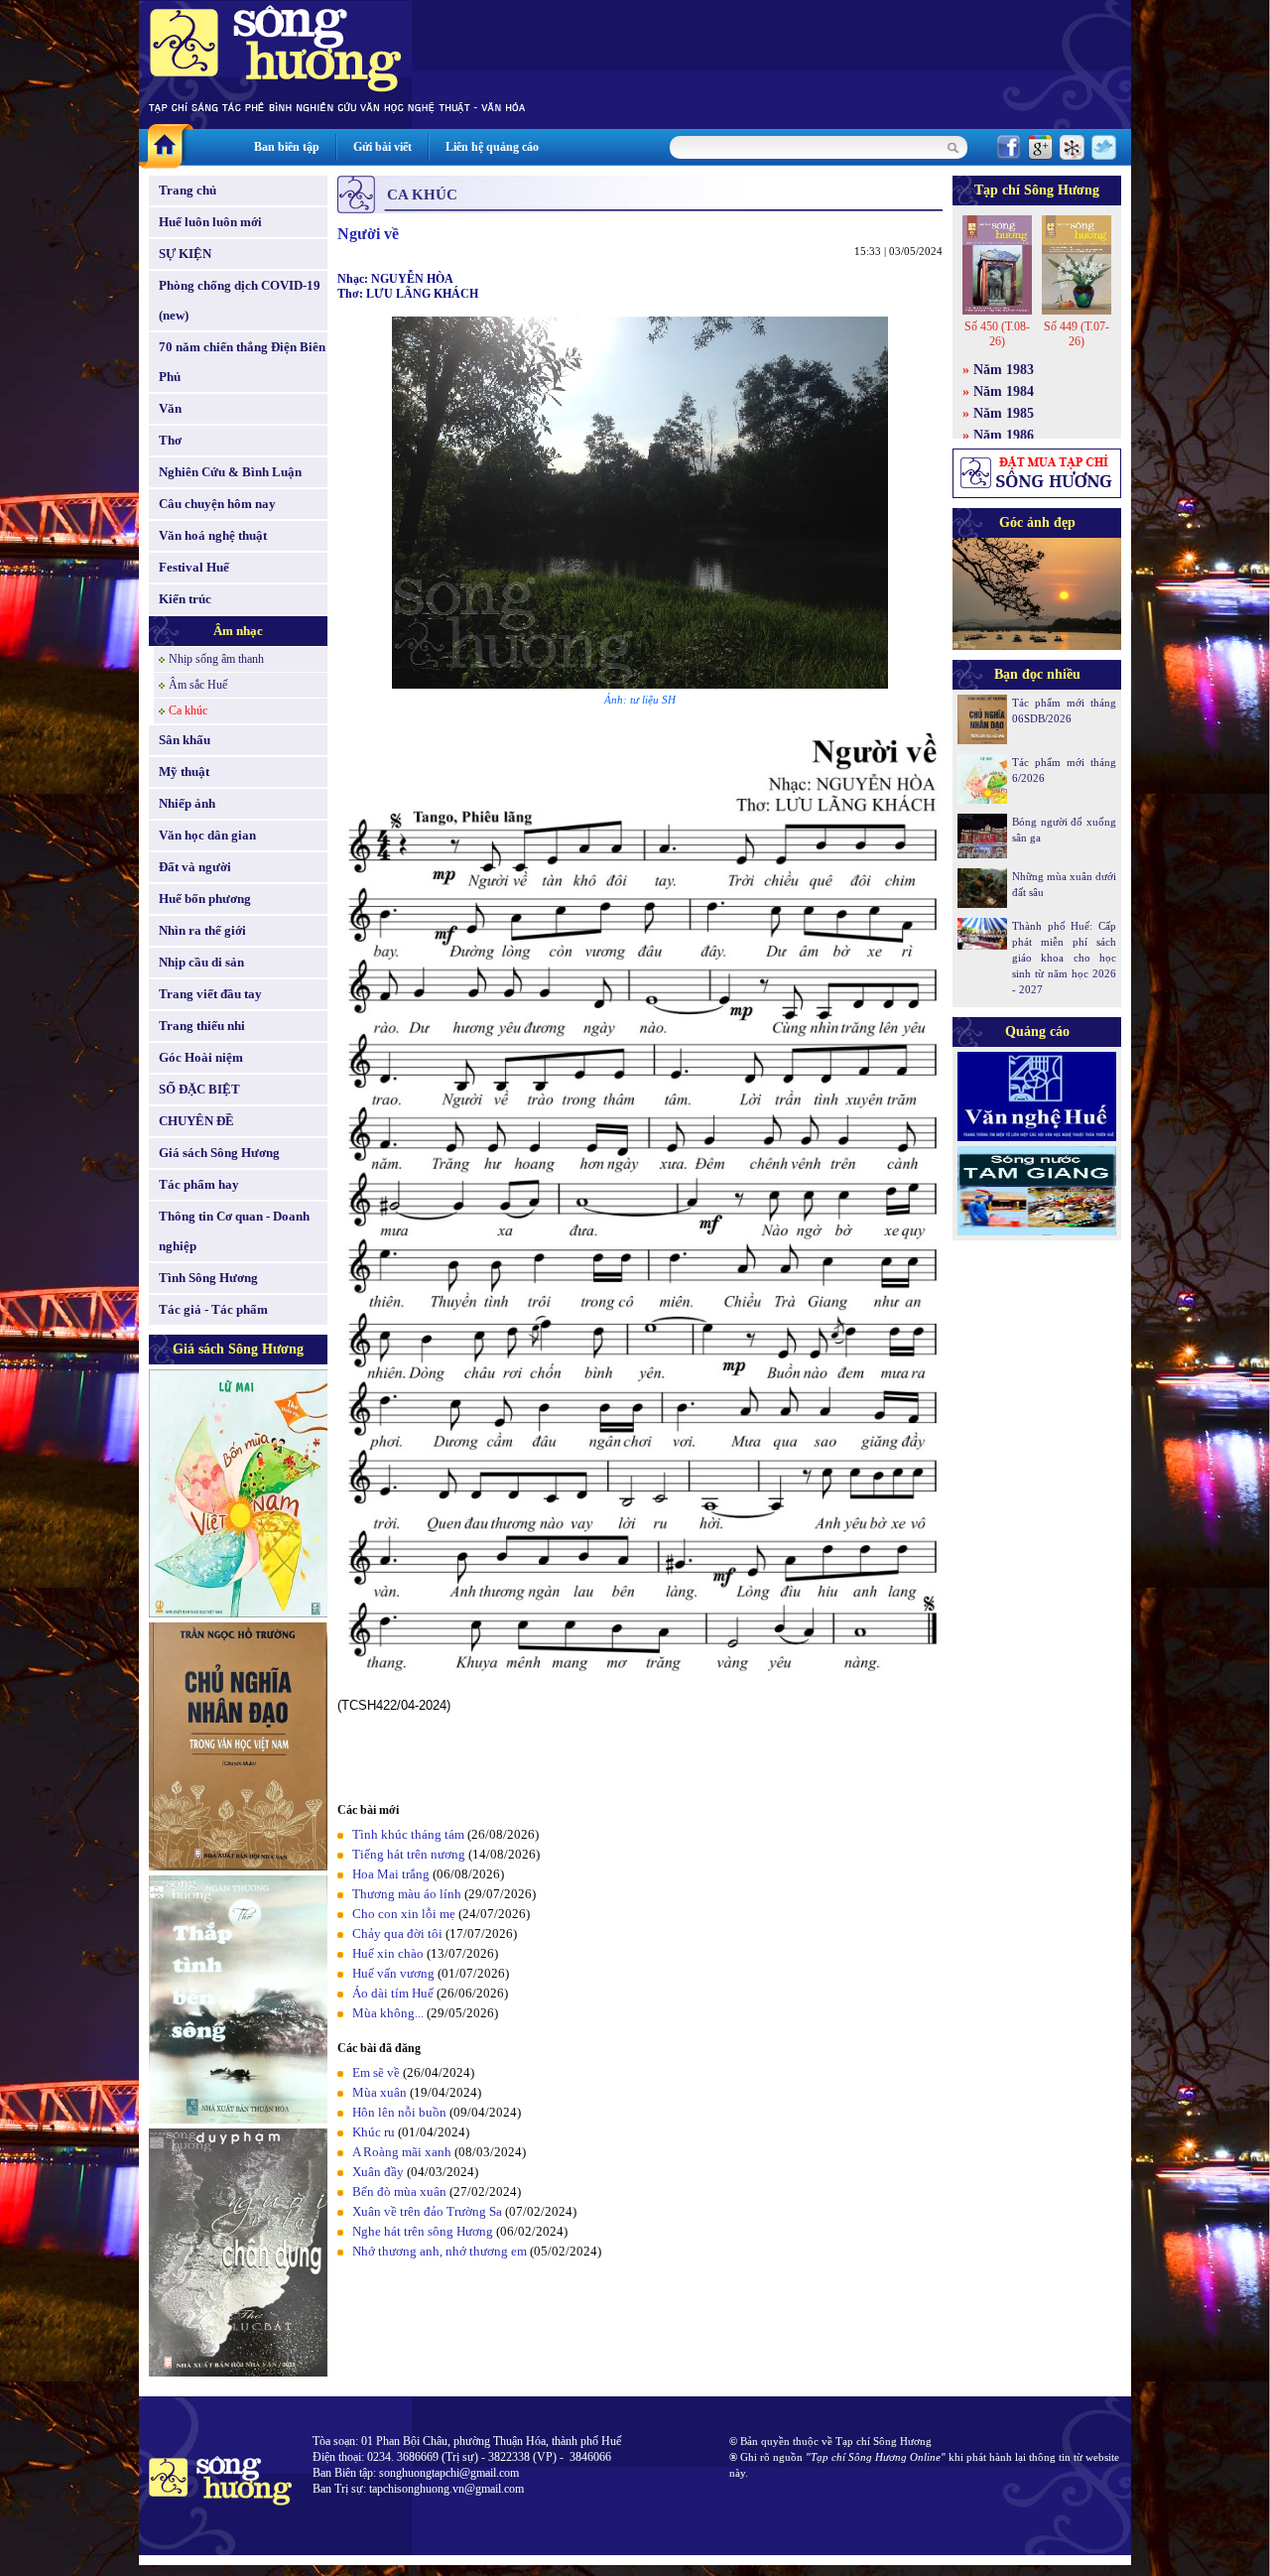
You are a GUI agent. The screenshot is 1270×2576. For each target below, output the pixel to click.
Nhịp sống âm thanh (216, 659)
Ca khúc (188, 710)
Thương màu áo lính (407, 1894)
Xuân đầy (378, 2172)
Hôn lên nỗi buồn (399, 2112)
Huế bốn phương (205, 899)
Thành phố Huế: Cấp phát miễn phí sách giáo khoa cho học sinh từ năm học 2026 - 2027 (1064, 958)
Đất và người (195, 867)
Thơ (170, 440)
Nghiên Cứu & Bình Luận (230, 472)
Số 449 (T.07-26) (1077, 334)
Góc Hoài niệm (201, 1057)
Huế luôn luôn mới (210, 222)
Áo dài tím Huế (393, 1993)
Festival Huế (194, 567)
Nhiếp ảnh (187, 803)
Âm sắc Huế (198, 685)
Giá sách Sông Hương (219, 1153)
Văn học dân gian (207, 835)
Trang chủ (188, 190)
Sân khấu (185, 740)
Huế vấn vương (393, 1973)
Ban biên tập (287, 147)
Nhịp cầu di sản (201, 962)
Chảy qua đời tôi (397, 1933)
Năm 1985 (1004, 413)
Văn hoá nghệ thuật (213, 535)
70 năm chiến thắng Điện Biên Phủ (242, 362)
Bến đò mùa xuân (399, 2191)
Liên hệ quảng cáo (492, 147)
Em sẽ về (376, 2072)
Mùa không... (388, 2013)
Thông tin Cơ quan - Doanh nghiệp (234, 1231)
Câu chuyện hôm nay (217, 504)
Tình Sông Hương (208, 1278)
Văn (170, 408)
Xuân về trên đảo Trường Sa (427, 2211)
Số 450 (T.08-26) (997, 334)
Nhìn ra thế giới (202, 930)
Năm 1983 (1004, 370)
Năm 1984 (1004, 391)
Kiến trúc (185, 599)
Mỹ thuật (184, 772)
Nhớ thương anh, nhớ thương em (440, 2251)
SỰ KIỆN (185, 254)
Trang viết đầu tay (210, 994)
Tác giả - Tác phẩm (213, 1309)
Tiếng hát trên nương (409, 1854)
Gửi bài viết (382, 147)
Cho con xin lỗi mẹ (404, 1914)
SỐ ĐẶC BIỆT (199, 1089)
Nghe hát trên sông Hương (423, 2231)
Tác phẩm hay (199, 1184)
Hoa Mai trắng (391, 1874)
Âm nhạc (238, 631)
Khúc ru (374, 2132)
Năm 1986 (1004, 435)
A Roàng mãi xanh (402, 2152)
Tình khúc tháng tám (408, 1834)
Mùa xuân (380, 2092)
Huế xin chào (388, 1953)
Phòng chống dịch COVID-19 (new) (240, 300)
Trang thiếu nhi (202, 1026)
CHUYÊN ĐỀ (196, 1121)
